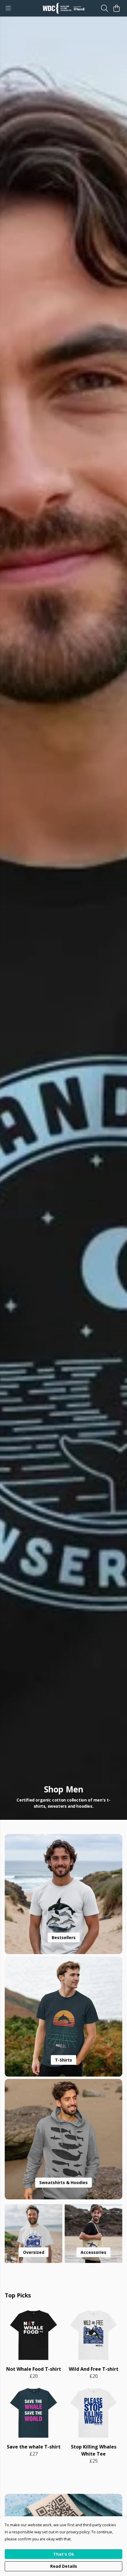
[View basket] (116, 8)
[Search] (105, 8)
